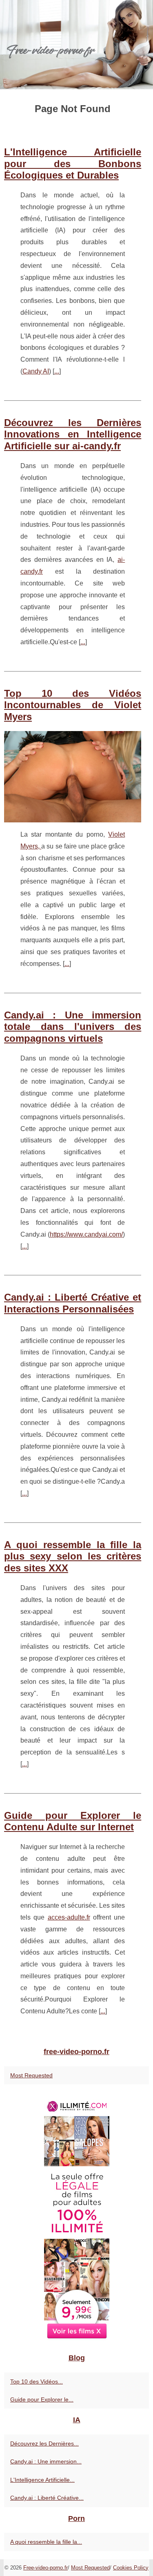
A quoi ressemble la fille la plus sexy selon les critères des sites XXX (73, 1556)
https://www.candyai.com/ (86, 1234)
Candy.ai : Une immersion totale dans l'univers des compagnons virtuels (73, 1027)
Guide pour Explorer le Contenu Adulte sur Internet (73, 1821)
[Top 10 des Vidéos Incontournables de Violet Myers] (73, 777)
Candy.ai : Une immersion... (46, 2461)
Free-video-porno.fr (45, 2568)
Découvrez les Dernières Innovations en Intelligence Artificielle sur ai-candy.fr (73, 434)
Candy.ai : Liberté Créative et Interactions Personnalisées (73, 1303)
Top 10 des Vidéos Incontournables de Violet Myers (73, 705)
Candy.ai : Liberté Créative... (47, 2498)
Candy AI (36, 371)
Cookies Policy (131, 2568)
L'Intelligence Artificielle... (42, 2480)
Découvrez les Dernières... (44, 2443)
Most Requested (31, 2075)
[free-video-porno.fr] (76, 45)
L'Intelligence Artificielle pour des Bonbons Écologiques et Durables (73, 164)
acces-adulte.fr (69, 1917)
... (57, 371)
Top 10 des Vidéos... (37, 2382)
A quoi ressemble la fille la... (46, 2542)
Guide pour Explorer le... (42, 2399)
